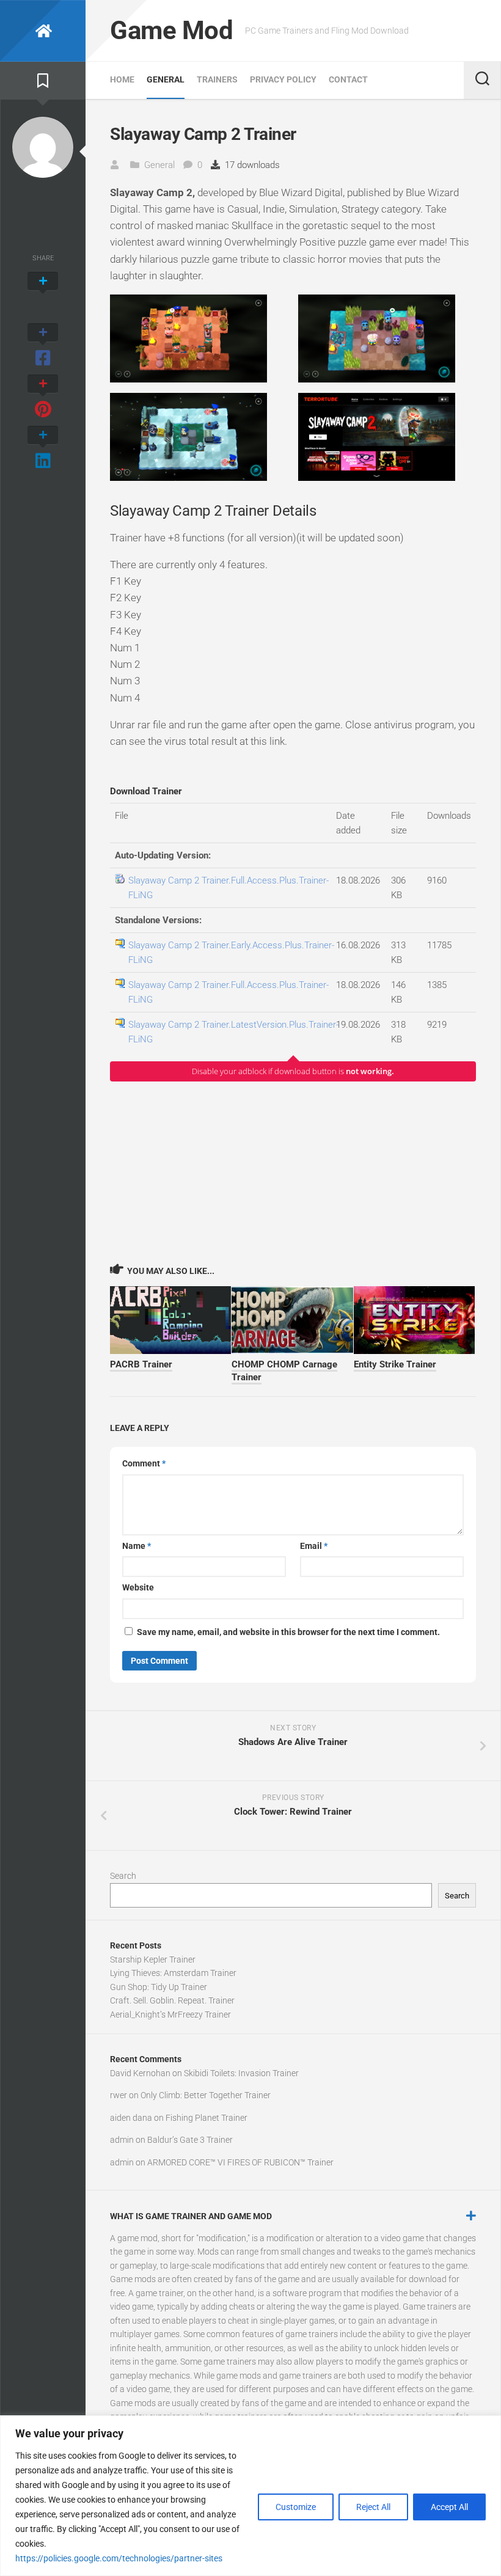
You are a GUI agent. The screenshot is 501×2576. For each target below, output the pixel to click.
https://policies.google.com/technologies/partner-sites (119, 2558)
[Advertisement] (293, 1172)
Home (122, 79)
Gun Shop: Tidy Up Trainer (159, 1987)
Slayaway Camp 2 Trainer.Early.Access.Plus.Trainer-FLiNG (231, 953)
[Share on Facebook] (43, 346)
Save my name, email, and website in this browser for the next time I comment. (288, 1632)
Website (138, 1587)
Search (123, 1876)
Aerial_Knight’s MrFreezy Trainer (170, 2014)
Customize (296, 2507)
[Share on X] (43, 295)
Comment (144, 1463)
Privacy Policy (283, 79)
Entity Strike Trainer (395, 1364)
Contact (348, 79)
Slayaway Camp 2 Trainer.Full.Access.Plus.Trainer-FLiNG (229, 888)
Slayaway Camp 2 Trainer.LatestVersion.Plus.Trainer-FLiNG (233, 1032)
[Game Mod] (43, 31)
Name (137, 1546)
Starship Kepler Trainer (153, 1959)
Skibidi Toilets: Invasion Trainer (241, 2073)
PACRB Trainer (141, 1364)
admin (122, 2140)
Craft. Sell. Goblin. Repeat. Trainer (172, 2000)
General (166, 79)
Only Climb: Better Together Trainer (206, 2095)
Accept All (449, 2507)
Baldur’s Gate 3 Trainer (190, 2140)
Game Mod (171, 30)
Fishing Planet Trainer (207, 2118)
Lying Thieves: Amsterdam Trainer (173, 1973)
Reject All (373, 2507)
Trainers (217, 79)
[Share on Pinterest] (43, 397)
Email (314, 1546)
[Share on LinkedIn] (43, 448)
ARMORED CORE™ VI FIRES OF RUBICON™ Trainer (240, 2162)
